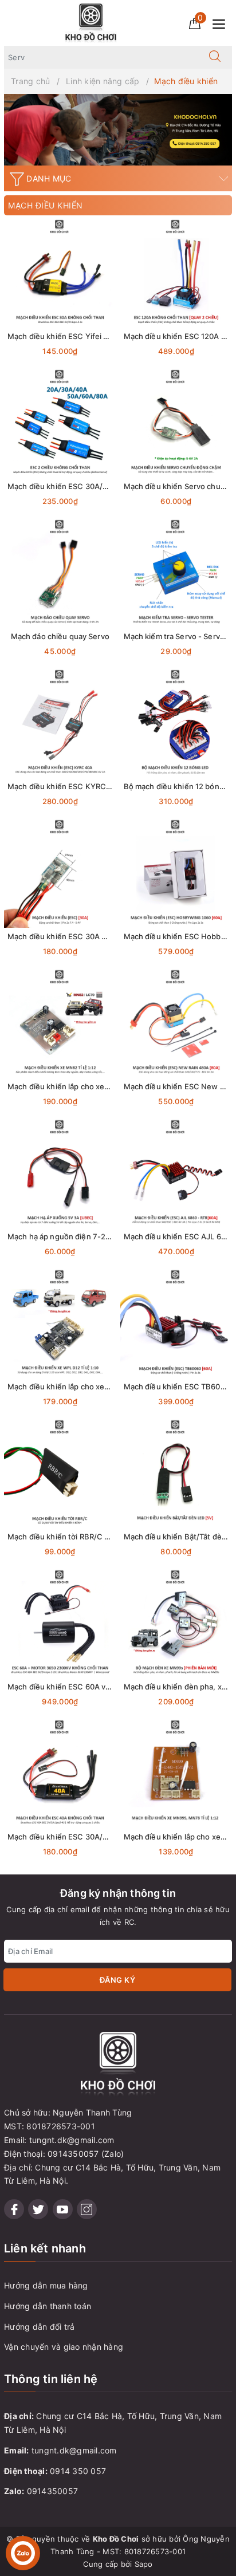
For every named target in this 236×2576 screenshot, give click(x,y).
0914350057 (53, 2491)
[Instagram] (87, 2209)
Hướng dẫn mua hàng (46, 2285)
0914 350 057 (78, 2471)
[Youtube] (63, 2209)
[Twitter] (38, 2209)
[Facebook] (14, 2209)
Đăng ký (118, 1980)
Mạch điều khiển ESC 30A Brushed (70, 936)
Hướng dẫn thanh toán (48, 2306)
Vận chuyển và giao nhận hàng (64, 2347)
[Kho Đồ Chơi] (91, 22)
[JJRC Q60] (118, 130)
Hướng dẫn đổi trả (39, 2327)
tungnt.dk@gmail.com (74, 2450)
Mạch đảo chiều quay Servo (60, 636)
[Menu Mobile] (222, 23)
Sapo (144, 2564)
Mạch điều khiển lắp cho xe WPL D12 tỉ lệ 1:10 (88, 1387)
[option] (118, 130)
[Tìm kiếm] (215, 57)
